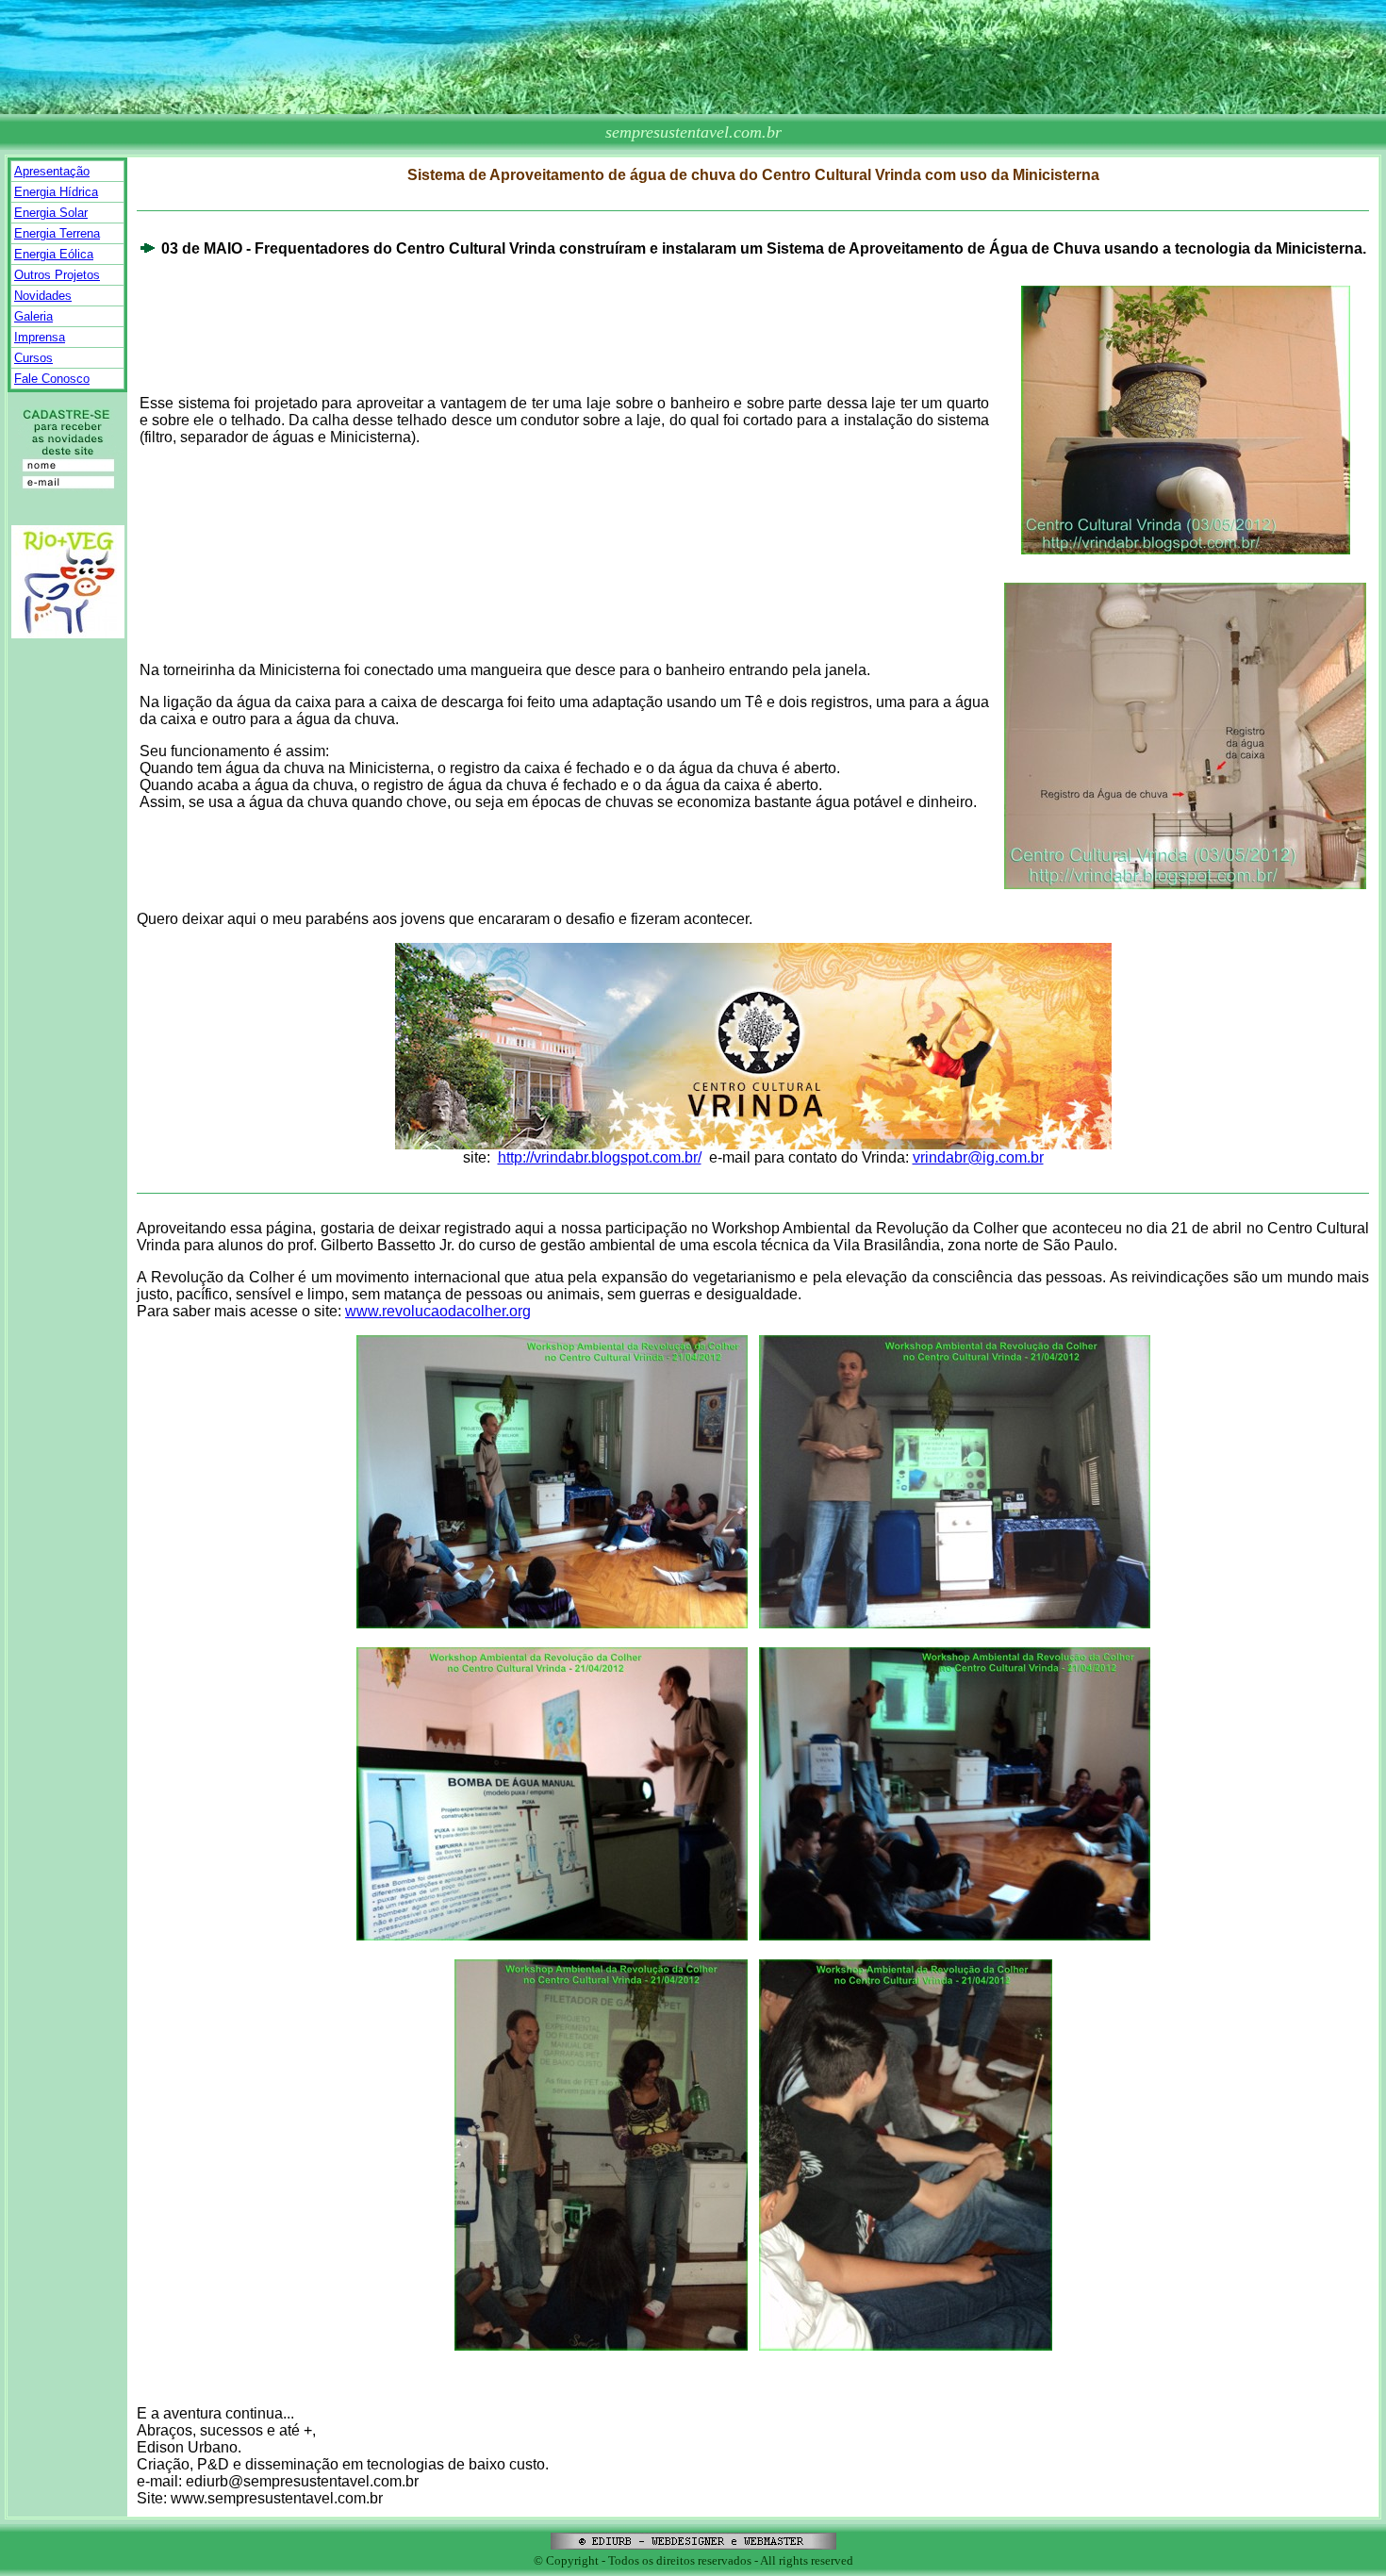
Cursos (33, 358)
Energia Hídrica (56, 192)
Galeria (33, 316)
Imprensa (40, 337)
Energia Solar (51, 213)
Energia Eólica (54, 254)
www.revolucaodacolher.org (438, 1311)
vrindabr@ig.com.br (978, 1157)
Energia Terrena (57, 233)
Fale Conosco (52, 379)
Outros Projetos (57, 275)
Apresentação (52, 171)
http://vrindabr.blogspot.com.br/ (600, 1157)
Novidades (43, 296)
